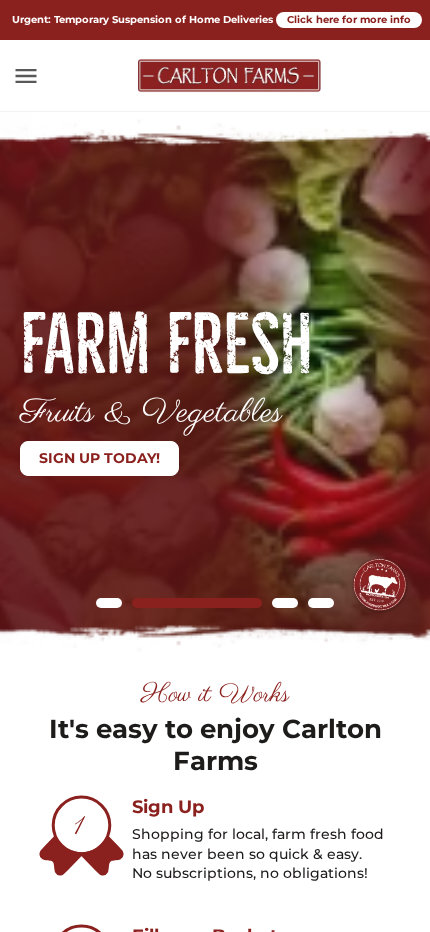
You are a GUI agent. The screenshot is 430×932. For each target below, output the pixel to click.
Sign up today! (99, 458)
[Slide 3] (285, 603)
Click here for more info (349, 19)
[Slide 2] (197, 603)
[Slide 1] (109, 603)
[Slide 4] (321, 603)
